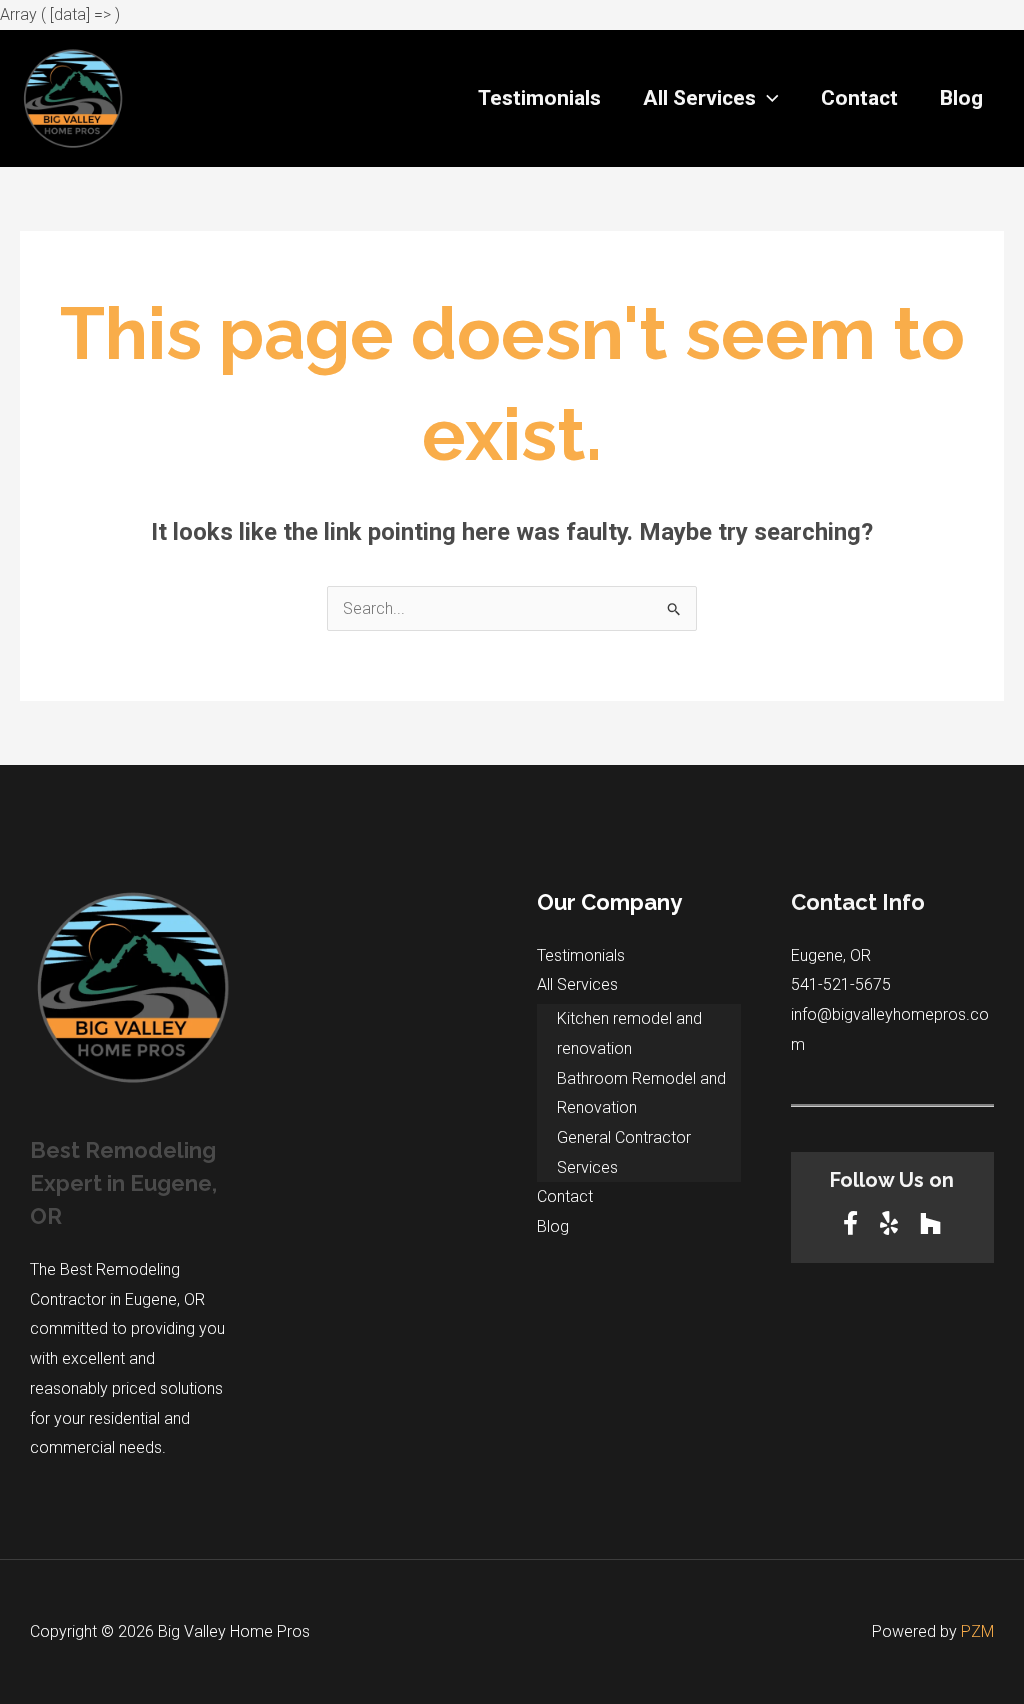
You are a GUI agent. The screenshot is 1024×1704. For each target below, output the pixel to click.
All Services (699, 98)
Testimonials (539, 98)
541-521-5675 (841, 984)
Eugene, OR (831, 955)
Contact (859, 98)
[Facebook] (853, 1224)
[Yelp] (892, 1224)
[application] (767, 98)
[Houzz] (930, 1224)
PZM (977, 1631)
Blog (961, 98)
